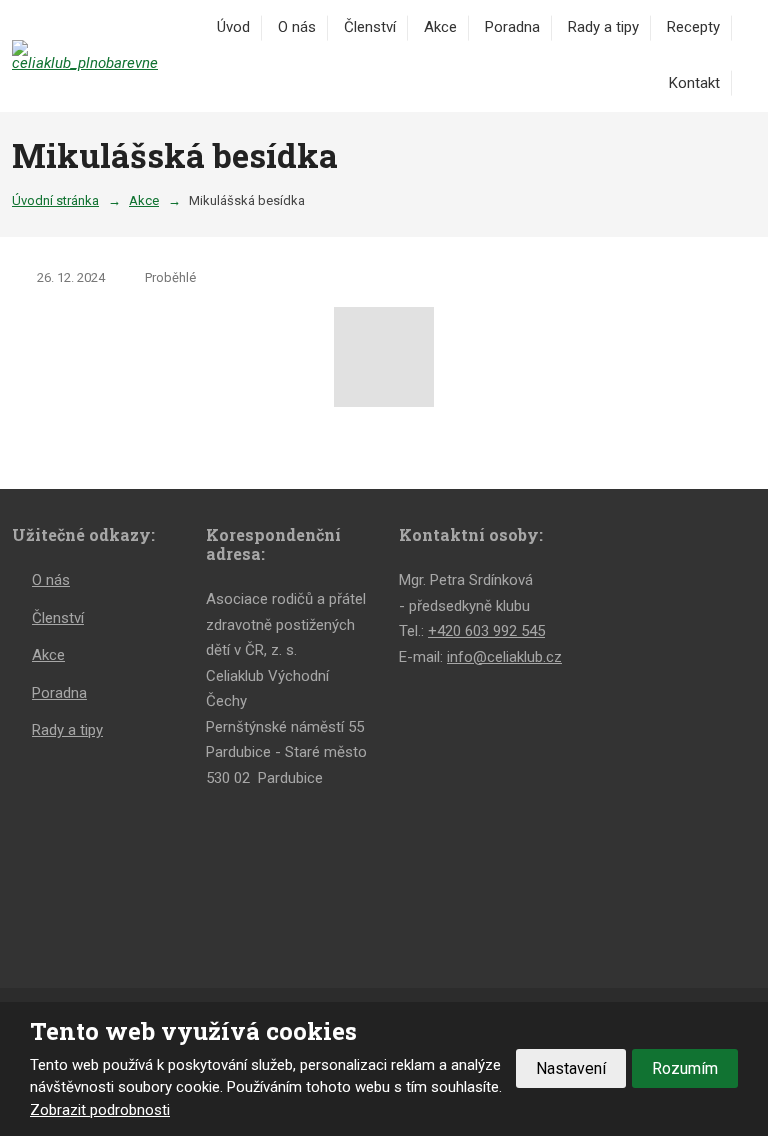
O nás (297, 27)
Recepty (693, 27)
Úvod (233, 27)
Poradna (512, 27)
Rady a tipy (603, 27)
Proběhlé (170, 277)
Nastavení (571, 1068)
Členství (370, 27)
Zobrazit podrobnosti (100, 1110)
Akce (440, 27)
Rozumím (685, 1068)
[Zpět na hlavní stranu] (87, 55)
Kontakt (694, 83)
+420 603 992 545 (486, 631)
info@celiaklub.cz (504, 657)
